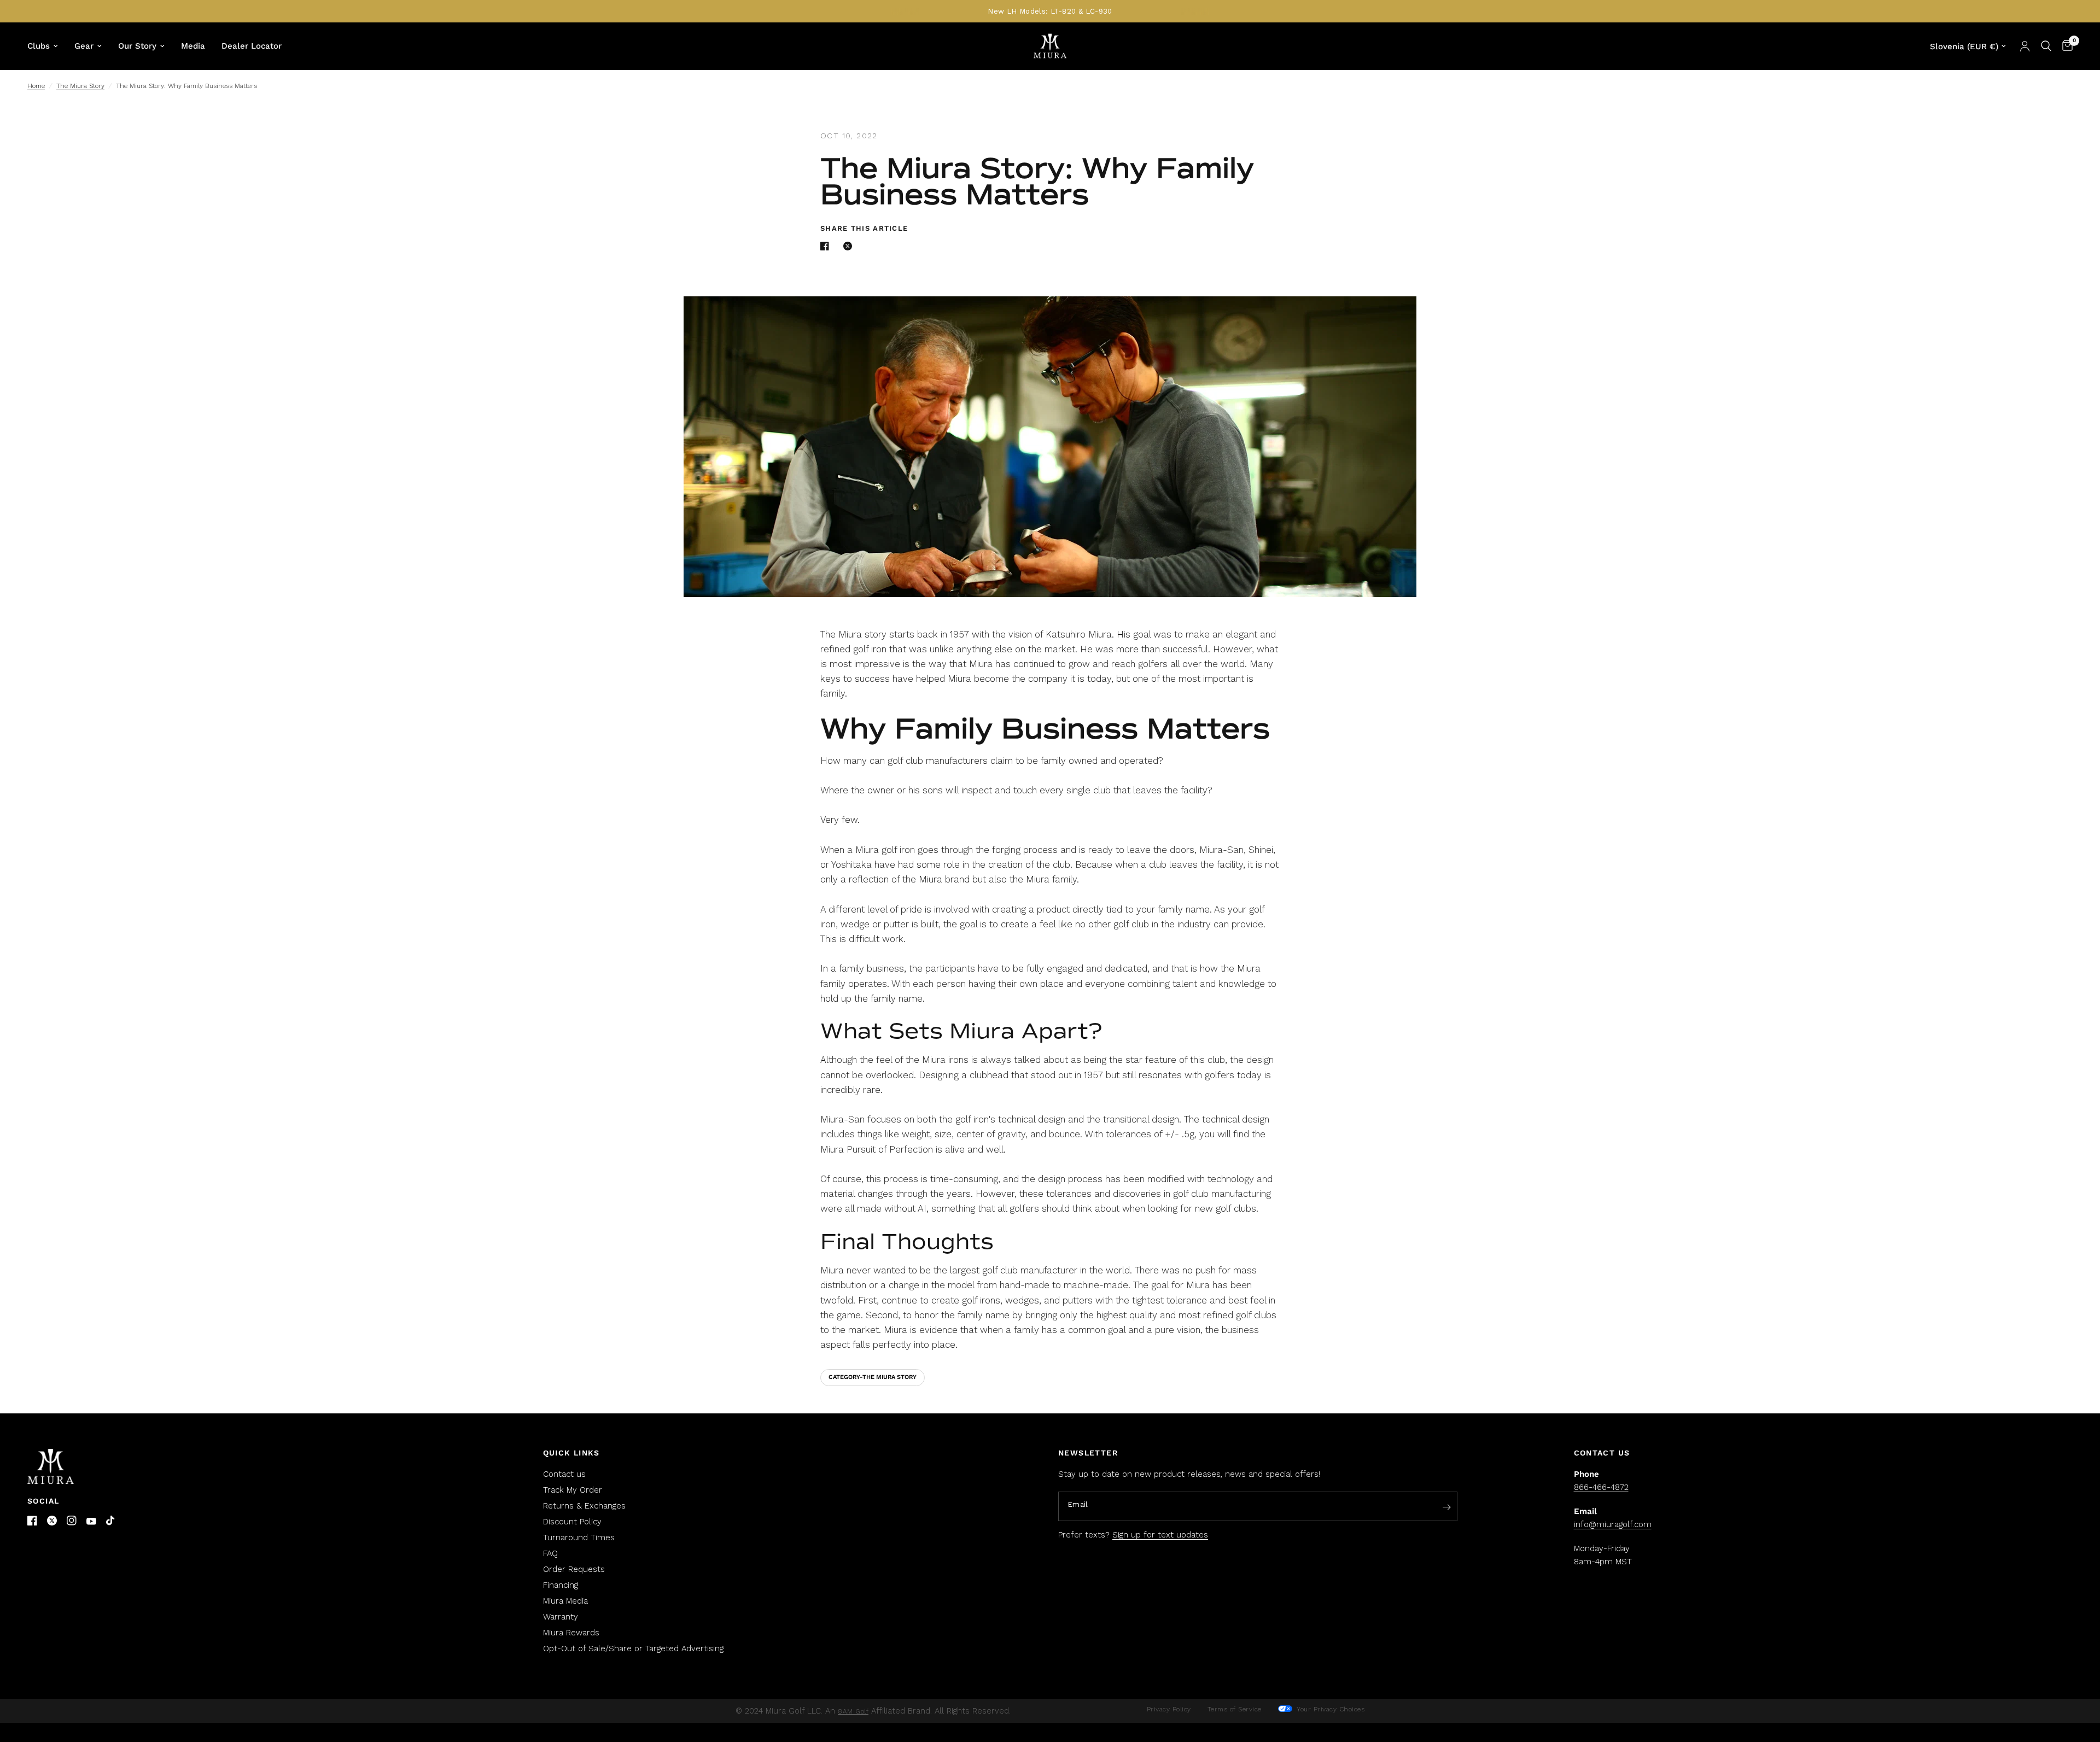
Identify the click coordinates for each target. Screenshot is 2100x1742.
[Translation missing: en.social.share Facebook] (827, 246)
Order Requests (574, 1569)
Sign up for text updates (1160, 1535)
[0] (2065, 46)
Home (36, 86)
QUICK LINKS (571, 1453)
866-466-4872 (1601, 1487)
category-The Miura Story (873, 1377)
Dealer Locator (252, 46)
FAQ (550, 1553)
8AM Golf (853, 1711)
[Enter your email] (1446, 1507)
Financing (561, 1585)
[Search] (2046, 46)
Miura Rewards (571, 1633)
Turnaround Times (579, 1538)
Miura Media (565, 1601)
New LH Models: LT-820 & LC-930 (1050, 11)
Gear (84, 46)
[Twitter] (52, 1521)
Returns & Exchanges (584, 1506)
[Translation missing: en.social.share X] (850, 246)
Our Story (137, 46)
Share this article (864, 228)
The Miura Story (80, 86)
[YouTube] (91, 1521)
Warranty (561, 1617)
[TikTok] (111, 1521)
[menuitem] (47, 46)
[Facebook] (32, 1521)
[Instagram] (72, 1521)
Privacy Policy (1169, 1709)
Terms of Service (1235, 1709)
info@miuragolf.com (1613, 1524)
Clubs (39, 46)
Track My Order (573, 1490)
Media (193, 46)
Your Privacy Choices (1330, 1709)
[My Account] (2025, 46)
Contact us (564, 1474)
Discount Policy (572, 1522)
